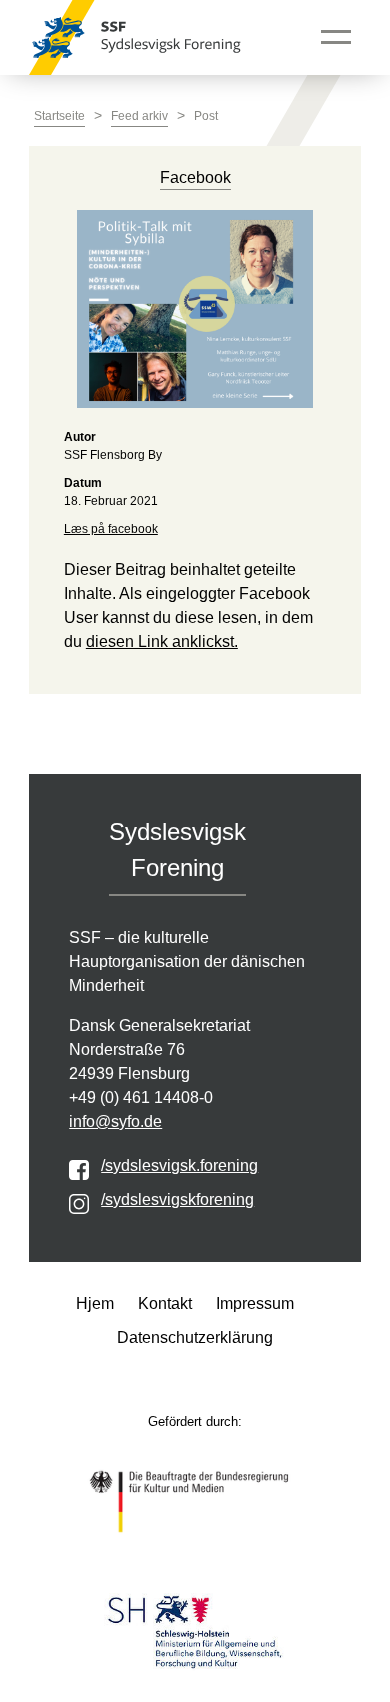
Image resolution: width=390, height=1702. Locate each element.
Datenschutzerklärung (195, 1337)
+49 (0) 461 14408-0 (141, 1097)
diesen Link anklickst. (162, 641)
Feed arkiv (139, 116)
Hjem (95, 1303)
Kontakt (165, 1303)
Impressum (255, 1303)
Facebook (195, 177)
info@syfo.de (115, 1121)
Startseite (59, 116)
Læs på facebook (111, 529)
